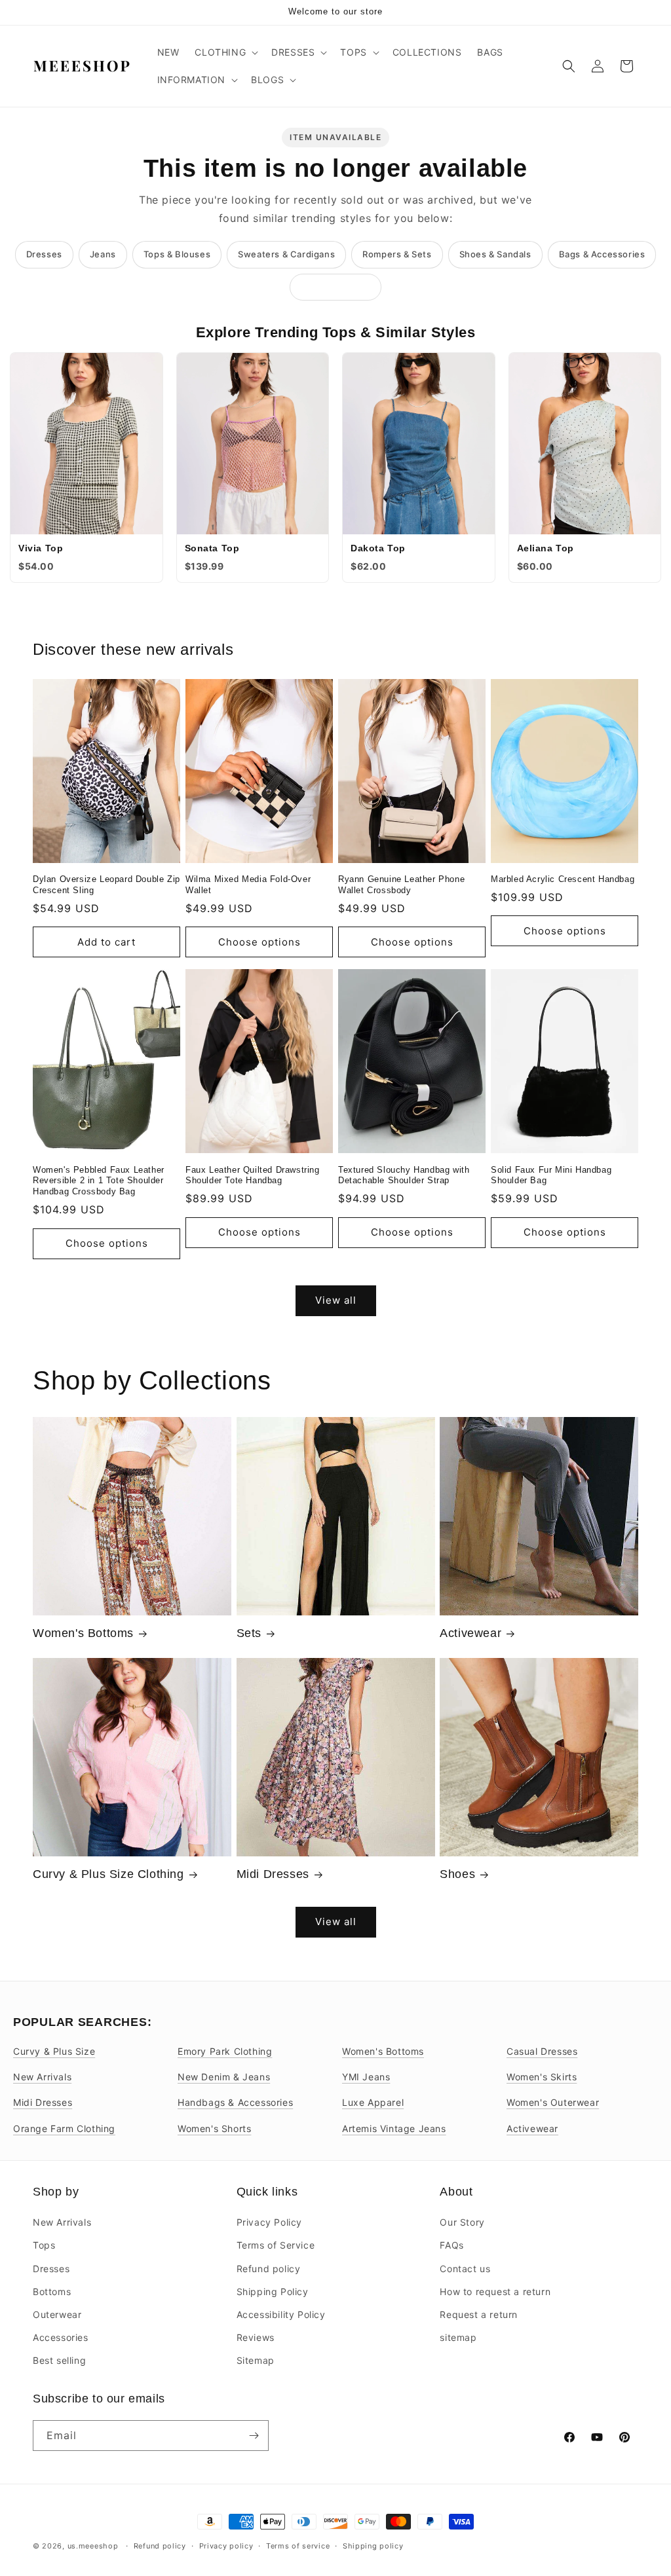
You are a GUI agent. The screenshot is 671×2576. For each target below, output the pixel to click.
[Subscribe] (254, 2436)
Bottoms (52, 2291)
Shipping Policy (273, 2291)
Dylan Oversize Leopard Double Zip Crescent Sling (106, 885)
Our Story (462, 2222)
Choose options (259, 942)
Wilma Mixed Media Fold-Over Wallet (248, 885)
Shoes (457, 1874)
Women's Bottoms (83, 1633)
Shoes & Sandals (495, 254)
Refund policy (269, 2269)
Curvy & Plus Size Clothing (108, 1874)
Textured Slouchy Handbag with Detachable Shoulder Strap (404, 1175)
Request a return (479, 2314)
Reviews (256, 2337)
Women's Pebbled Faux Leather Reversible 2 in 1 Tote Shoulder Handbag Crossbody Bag (99, 1181)
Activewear (470, 1633)
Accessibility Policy (281, 2314)
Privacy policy (226, 2546)
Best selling (59, 2360)
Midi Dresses (273, 1874)
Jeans (103, 254)
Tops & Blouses (177, 254)
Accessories (61, 2337)
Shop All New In (335, 287)
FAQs (451, 2245)
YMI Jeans (366, 2077)
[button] (225, 52)
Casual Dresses (542, 2051)
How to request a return (495, 2291)
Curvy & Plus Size (54, 2051)
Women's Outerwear (553, 2102)
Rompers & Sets (397, 254)
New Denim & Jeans (224, 2077)
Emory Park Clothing (225, 2051)
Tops (44, 2245)
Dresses (44, 254)
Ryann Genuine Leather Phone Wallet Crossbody (401, 885)
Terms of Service (276, 2245)
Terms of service (298, 2546)
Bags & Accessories (602, 254)
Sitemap (256, 2360)
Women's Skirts (542, 2077)
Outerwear (57, 2314)
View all (336, 1300)
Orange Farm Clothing (64, 2128)
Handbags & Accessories (235, 2102)
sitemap (458, 2337)
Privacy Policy (269, 2222)
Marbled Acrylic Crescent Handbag (563, 879)
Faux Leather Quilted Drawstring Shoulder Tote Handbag (253, 1175)
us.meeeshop (93, 2546)
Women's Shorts (214, 2128)
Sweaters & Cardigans (286, 254)
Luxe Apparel (373, 2102)
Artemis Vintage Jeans (394, 2128)
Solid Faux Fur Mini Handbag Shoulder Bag (551, 1175)
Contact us (465, 2269)
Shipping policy (373, 2546)
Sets (249, 1633)
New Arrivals (42, 2077)
